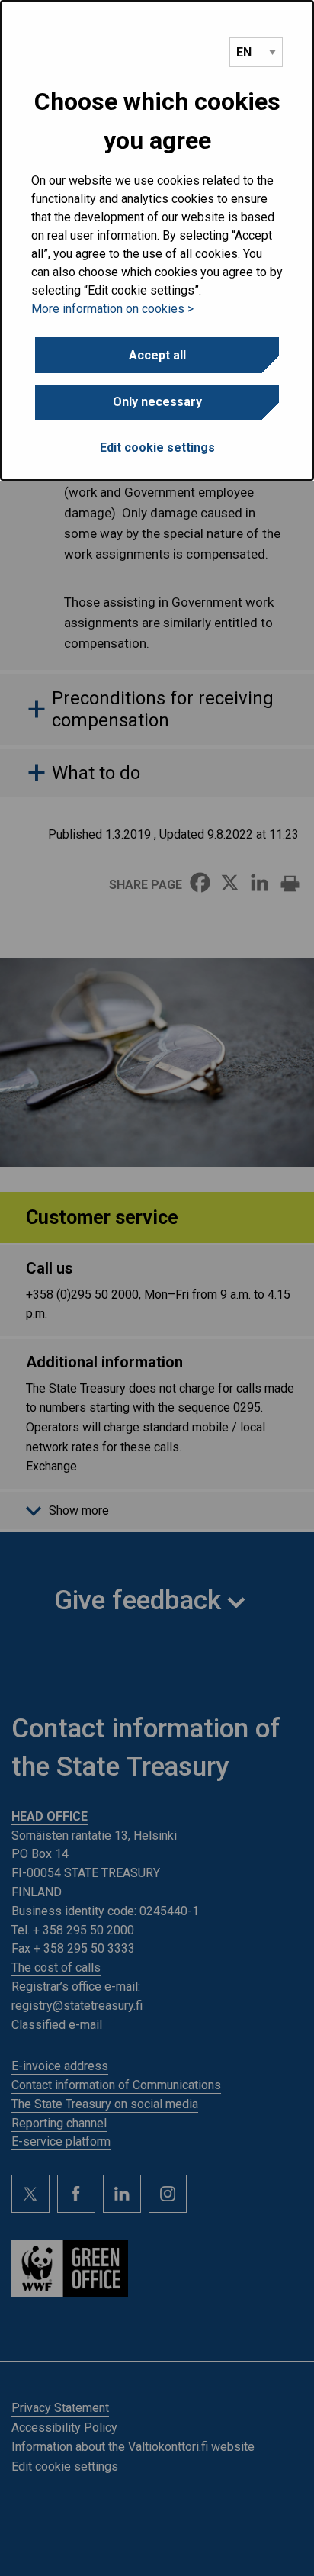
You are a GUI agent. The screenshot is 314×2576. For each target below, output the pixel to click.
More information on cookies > (112, 309)
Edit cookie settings (157, 448)
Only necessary (157, 402)
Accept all (157, 355)
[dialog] (157, 240)
